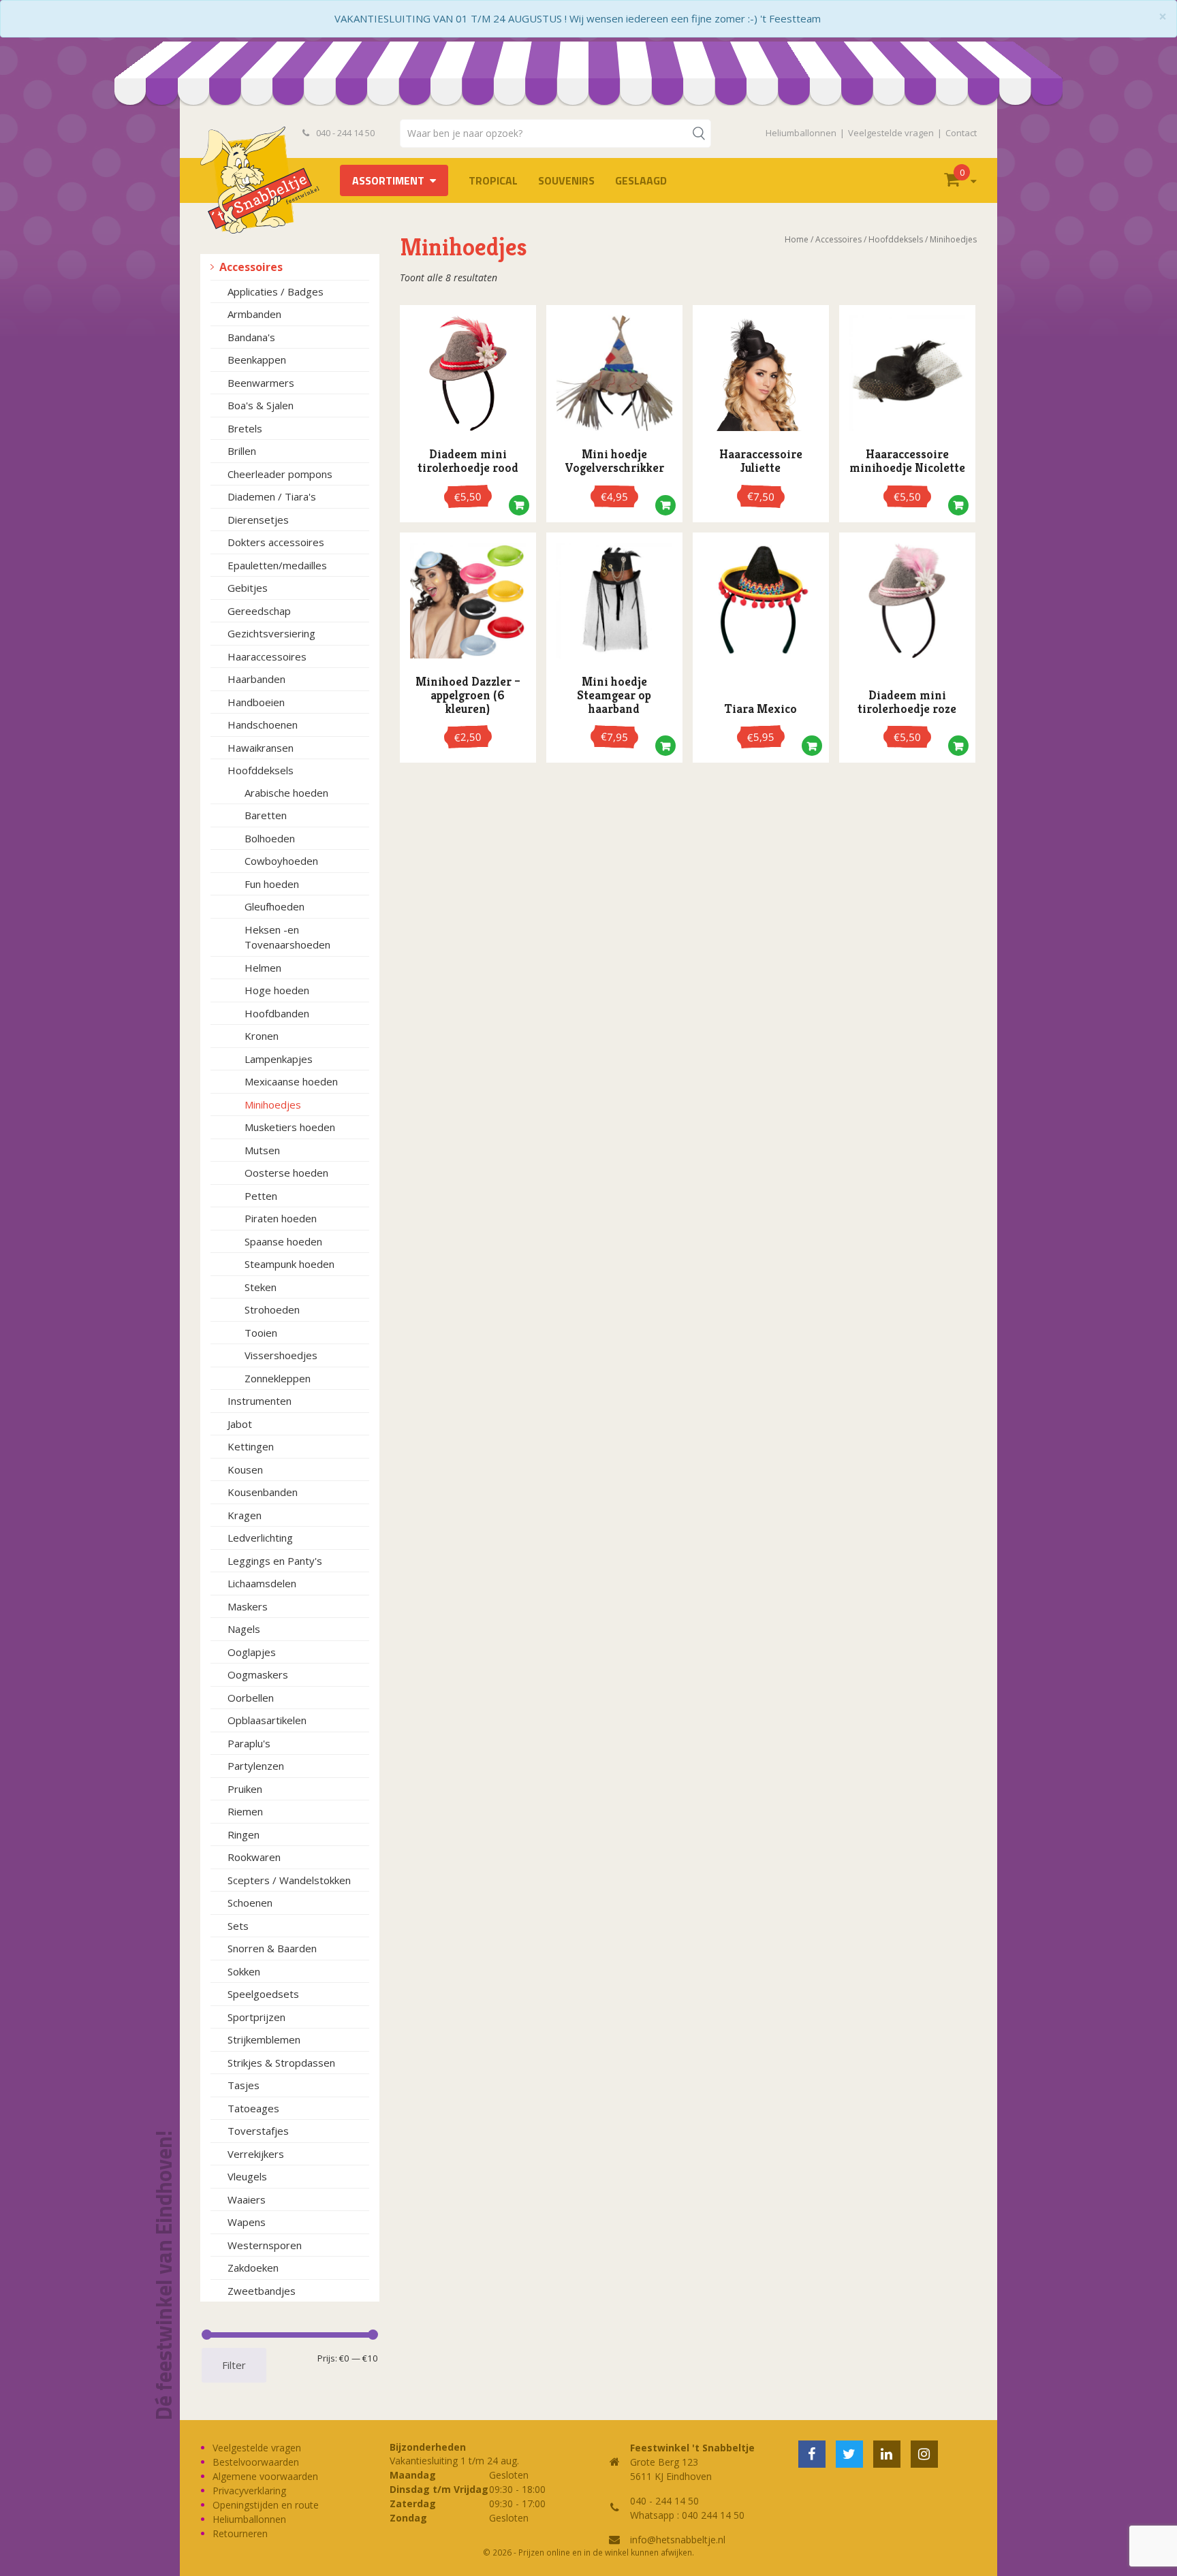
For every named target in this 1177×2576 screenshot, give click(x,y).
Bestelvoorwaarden (256, 2462)
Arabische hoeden (286, 793)
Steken (261, 1287)
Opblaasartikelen (267, 1720)
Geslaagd (641, 180)
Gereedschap (259, 611)
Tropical (493, 180)
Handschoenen (263, 725)
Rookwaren (254, 1857)
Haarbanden (256, 679)
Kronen (262, 1036)
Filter (234, 2365)
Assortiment (388, 180)
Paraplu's (249, 1743)
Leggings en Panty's (275, 1561)
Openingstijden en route (266, 2505)
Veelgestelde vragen (891, 133)
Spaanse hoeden (283, 1241)
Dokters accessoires (276, 542)
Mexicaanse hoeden (291, 1081)
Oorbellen (251, 1698)
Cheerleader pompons (280, 474)
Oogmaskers (258, 1674)
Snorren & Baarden (272, 1948)
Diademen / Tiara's (272, 496)
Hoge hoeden (277, 990)
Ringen (244, 1834)
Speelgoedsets (263, 1994)
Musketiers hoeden (290, 1127)
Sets (238, 1926)
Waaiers (247, 2199)
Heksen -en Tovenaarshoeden (287, 937)
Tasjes (244, 2085)
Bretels (245, 428)
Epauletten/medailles (277, 565)
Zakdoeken (253, 2268)
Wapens (247, 2222)
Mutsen (262, 1150)
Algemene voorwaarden (265, 2476)
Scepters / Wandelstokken (289, 1880)
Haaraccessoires (267, 656)
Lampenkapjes (279, 1059)
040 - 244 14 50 (344, 133)
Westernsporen (265, 2245)
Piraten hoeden (281, 1218)
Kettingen (251, 1446)
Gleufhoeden (274, 906)
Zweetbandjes (262, 2291)
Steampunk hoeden (289, 1264)
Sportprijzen (256, 2017)
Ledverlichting (260, 1538)
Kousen (245, 1469)
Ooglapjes (252, 1652)
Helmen (263, 968)
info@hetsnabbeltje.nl (678, 2540)
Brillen (242, 451)
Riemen (245, 1811)
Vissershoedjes (281, 1355)
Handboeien (256, 702)
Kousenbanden (263, 1492)
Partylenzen (256, 1766)
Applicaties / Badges (276, 291)
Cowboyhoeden (281, 861)
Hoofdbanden (277, 1013)
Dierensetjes (258, 520)
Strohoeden (272, 1309)
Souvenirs (566, 180)
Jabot (240, 1424)
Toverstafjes (258, 2131)
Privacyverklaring (249, 2491)
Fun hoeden (272, 884)
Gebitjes (248, 588)
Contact (961, 133)
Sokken (244, 1971)
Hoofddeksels (261, 770)
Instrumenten (260, 1401)
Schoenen (250, 1903)
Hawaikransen (261, 748)
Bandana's (251, 337)
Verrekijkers (256, 2154)
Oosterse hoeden (286, 1173)
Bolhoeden (270, 838)
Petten (261, 1196)
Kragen (245, 1515)
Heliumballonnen (801, 133)
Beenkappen (257, 360)
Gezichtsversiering (271, 633)
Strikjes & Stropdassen (281, 2063)
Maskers (248, 1606)
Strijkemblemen (264, 2039)
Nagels (244, 1629)
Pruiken (245, 1789)
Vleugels (247, 2176)
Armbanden (254, 314)
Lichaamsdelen (262, 1583)
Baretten (266, 815)
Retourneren (240, 2533)
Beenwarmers (261, 383)
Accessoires (251, 267)
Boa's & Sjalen (261, 405)
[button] (519, 509)
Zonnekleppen (278, 1378)
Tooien (261, 1333)
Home (797, 239)
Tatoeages (253, 2108)
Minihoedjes (273, 1104)
